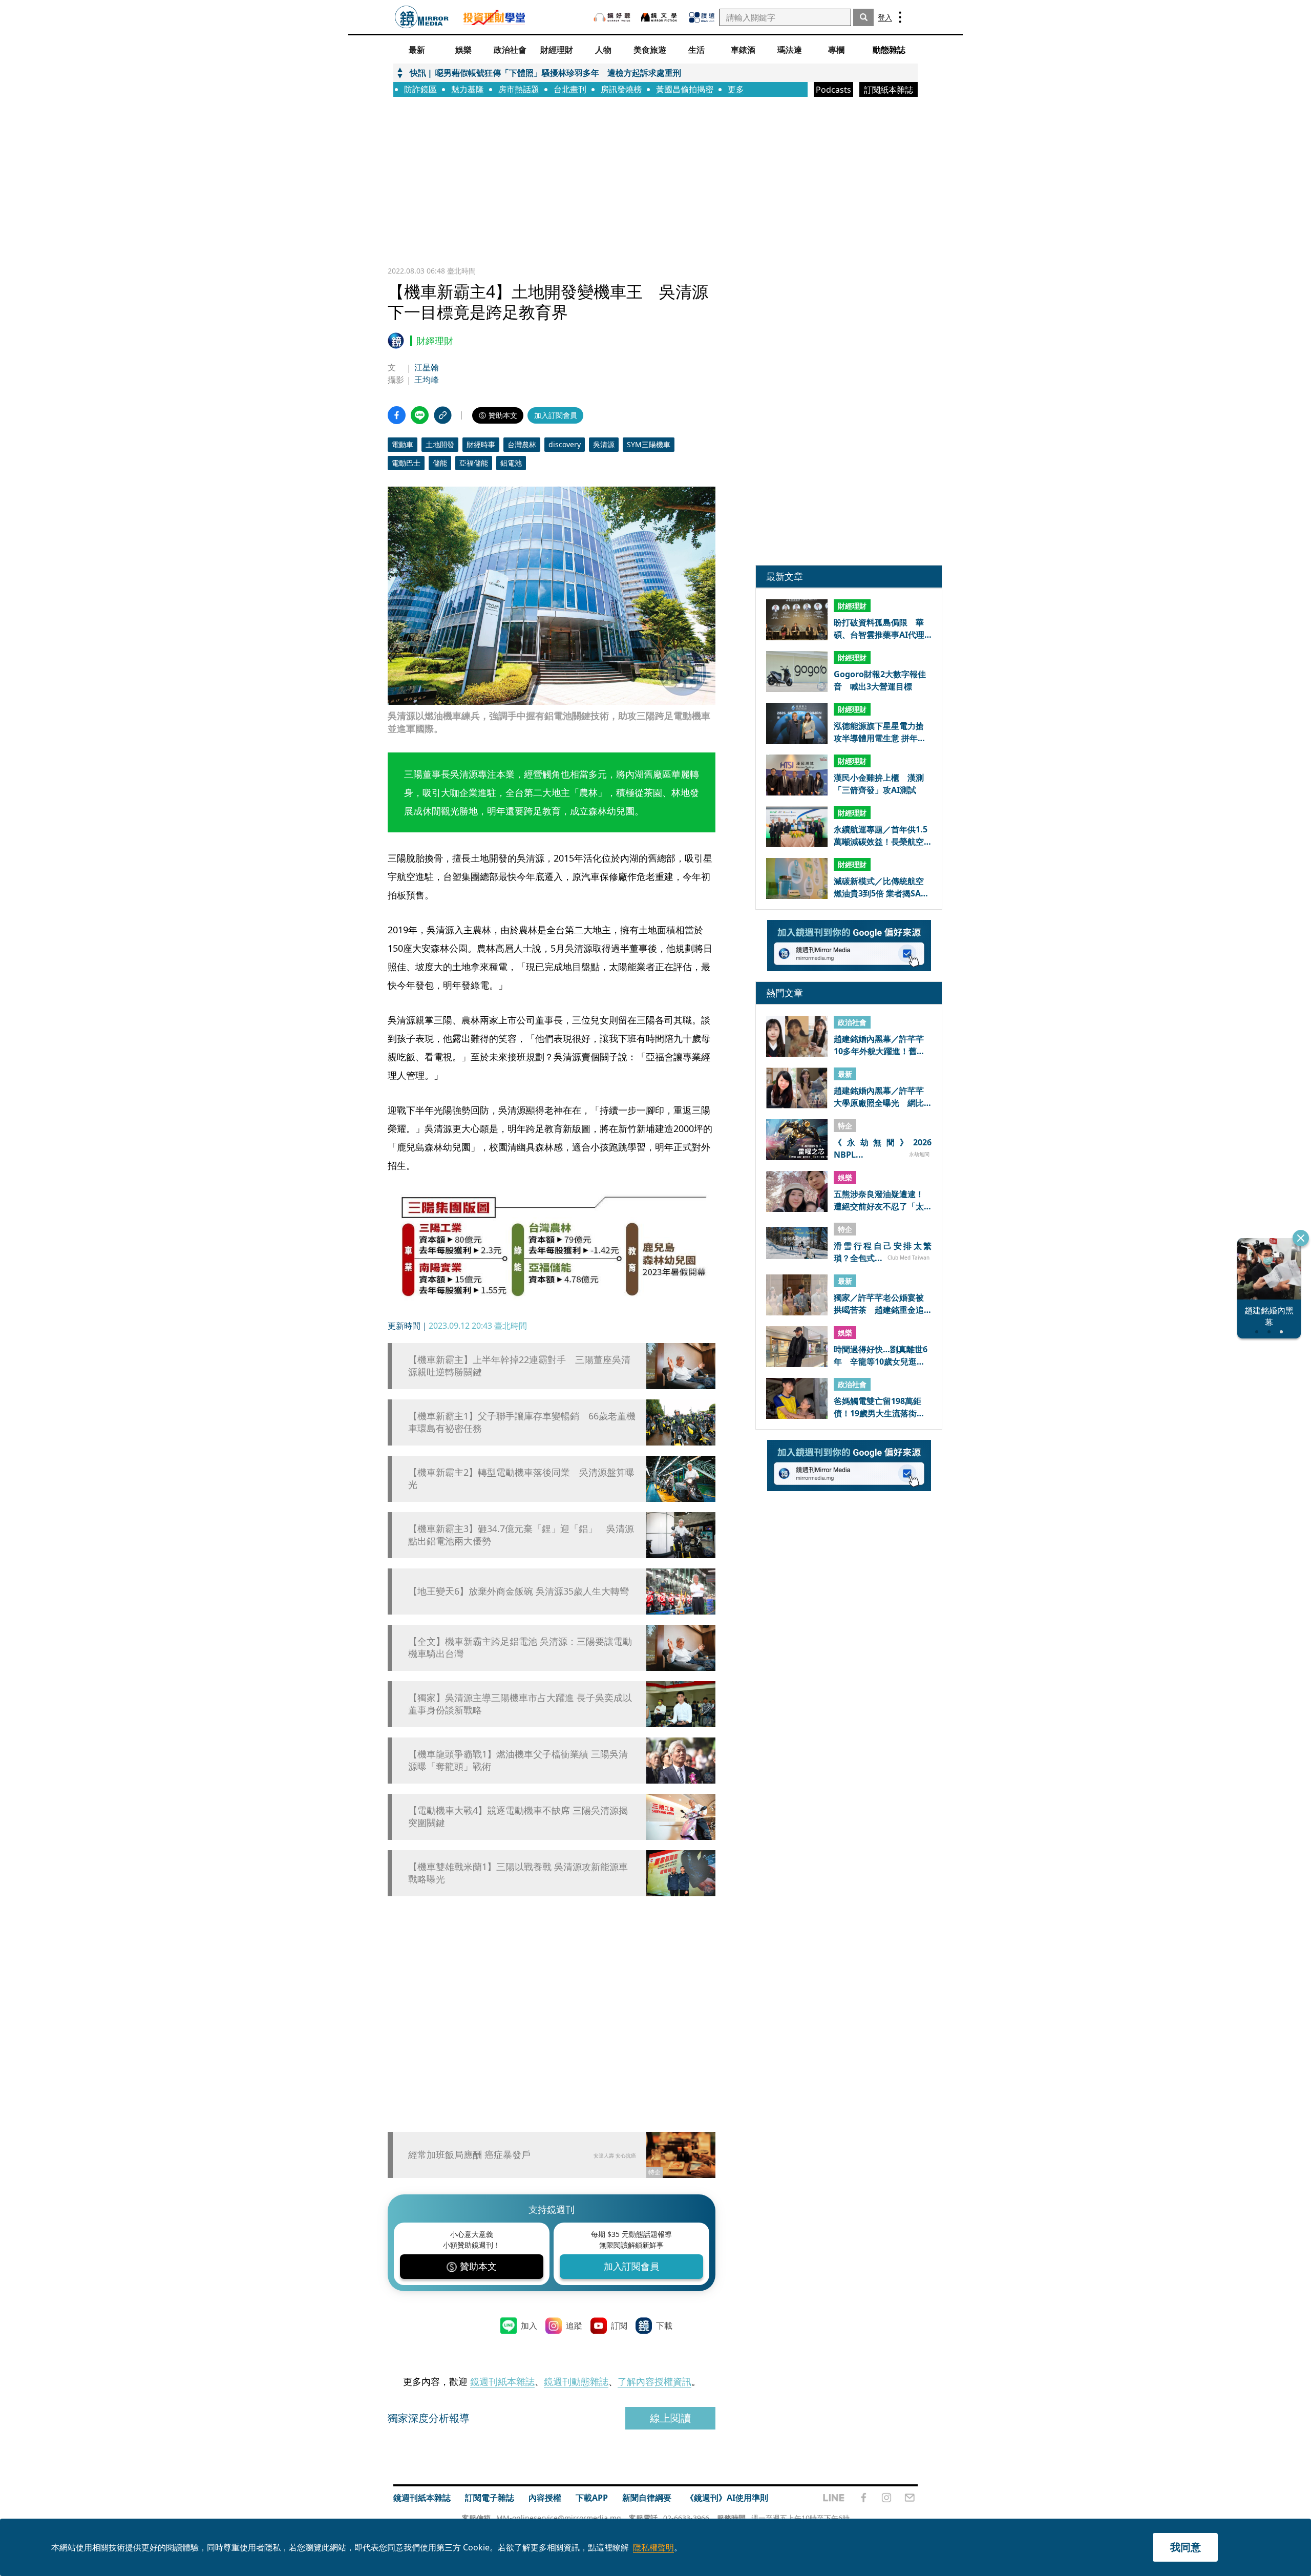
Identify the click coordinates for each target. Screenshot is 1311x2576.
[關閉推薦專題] (1301, 1238)
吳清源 (604, 444)
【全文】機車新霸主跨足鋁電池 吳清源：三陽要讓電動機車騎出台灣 (520, 1647)
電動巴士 (406, 463)
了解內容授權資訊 (654, 2381)
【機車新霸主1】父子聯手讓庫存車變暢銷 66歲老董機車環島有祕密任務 (522, 1422)
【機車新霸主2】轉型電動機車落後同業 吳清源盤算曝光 (521, 1478)
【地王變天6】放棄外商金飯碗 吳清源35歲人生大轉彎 (519, 1591)
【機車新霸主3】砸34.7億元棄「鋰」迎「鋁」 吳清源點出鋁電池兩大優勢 (521, 1535)
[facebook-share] (397, 415)
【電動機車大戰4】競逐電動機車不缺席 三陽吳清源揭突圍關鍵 (518, 1816)
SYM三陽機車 (649, 444)
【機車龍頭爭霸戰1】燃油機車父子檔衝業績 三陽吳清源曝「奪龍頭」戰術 (518, 1760)
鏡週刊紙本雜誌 (502, 2381)
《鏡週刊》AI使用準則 (727, 2498)
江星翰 (427, 367)
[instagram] (886, 2498)
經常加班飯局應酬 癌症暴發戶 (469, 2154)
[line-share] (420, 415)
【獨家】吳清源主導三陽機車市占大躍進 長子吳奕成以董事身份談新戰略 (520, 1704)
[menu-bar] (900, 17)
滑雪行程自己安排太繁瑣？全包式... (883, 1251)
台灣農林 (522, 444)
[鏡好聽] (612, 17)
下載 (664, 2326)
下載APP (592, 2498)
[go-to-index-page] (422, 17)
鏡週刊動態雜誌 (576, 2381)
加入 (529, 2326)
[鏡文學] (660, 17)
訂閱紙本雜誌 (889, 90)
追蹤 (574, 2326)
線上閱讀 (670, 2418)
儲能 (440, 463)
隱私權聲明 (653, 2547)
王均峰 (427, 380)
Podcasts (833, 90)
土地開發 (440, 444)
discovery (565, 444)
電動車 (403, 444)
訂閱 (619, 2326)
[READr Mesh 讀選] (702, 17)
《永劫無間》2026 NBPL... (883, 1148)
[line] (834, 2498)
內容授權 (545, 2498)
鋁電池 (511, 463)
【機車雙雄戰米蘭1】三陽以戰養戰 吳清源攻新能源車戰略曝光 (518, 1873)
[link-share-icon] (443, 415)
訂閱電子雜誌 (490, 2498)
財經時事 (481, 444)
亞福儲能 (474, 463)
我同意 (1186, 2547)
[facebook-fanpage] (863, 2498)
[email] (910, 2498)
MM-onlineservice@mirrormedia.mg (559, 2518)
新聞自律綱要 (647, 2498)
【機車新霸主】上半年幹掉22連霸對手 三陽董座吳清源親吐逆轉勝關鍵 (519, 1366)
